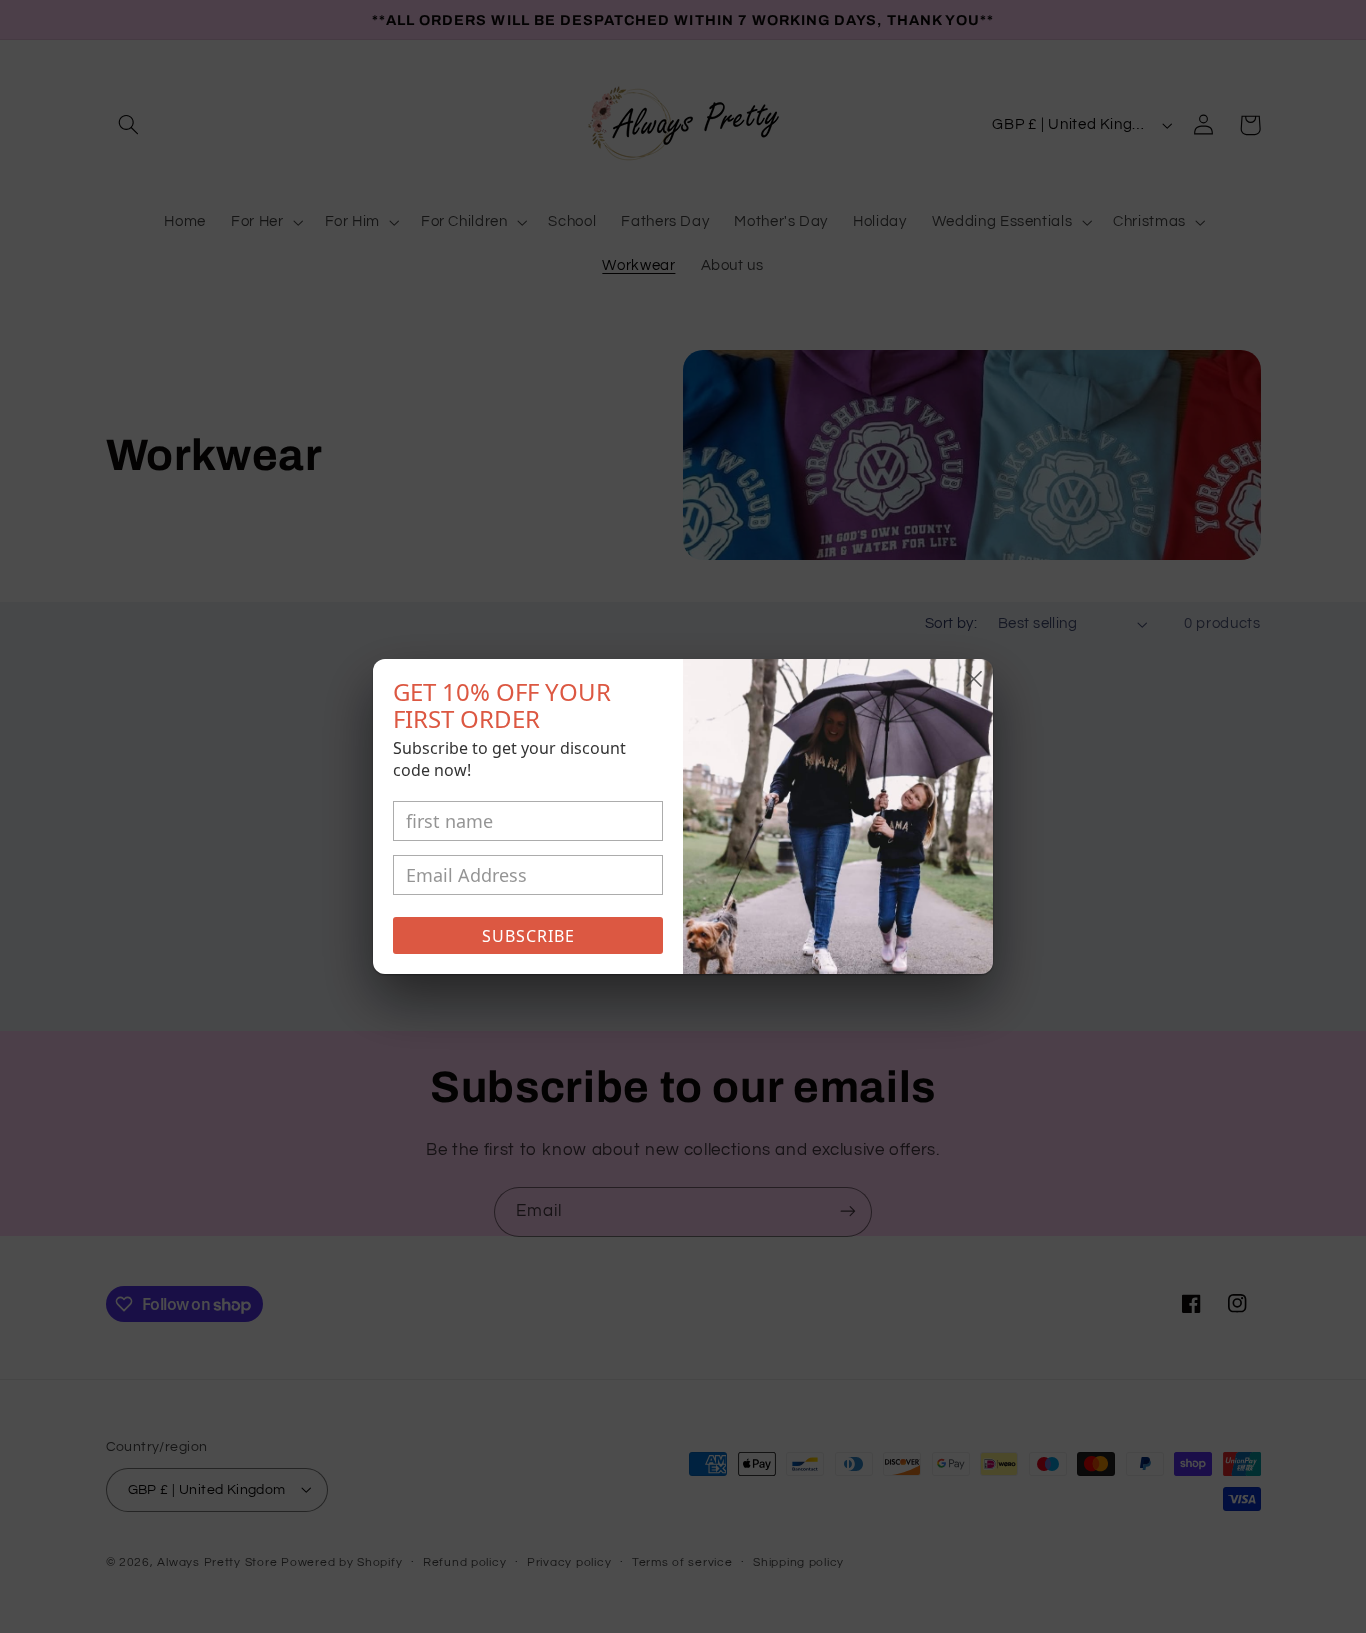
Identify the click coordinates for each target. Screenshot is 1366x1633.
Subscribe (528, 936)
